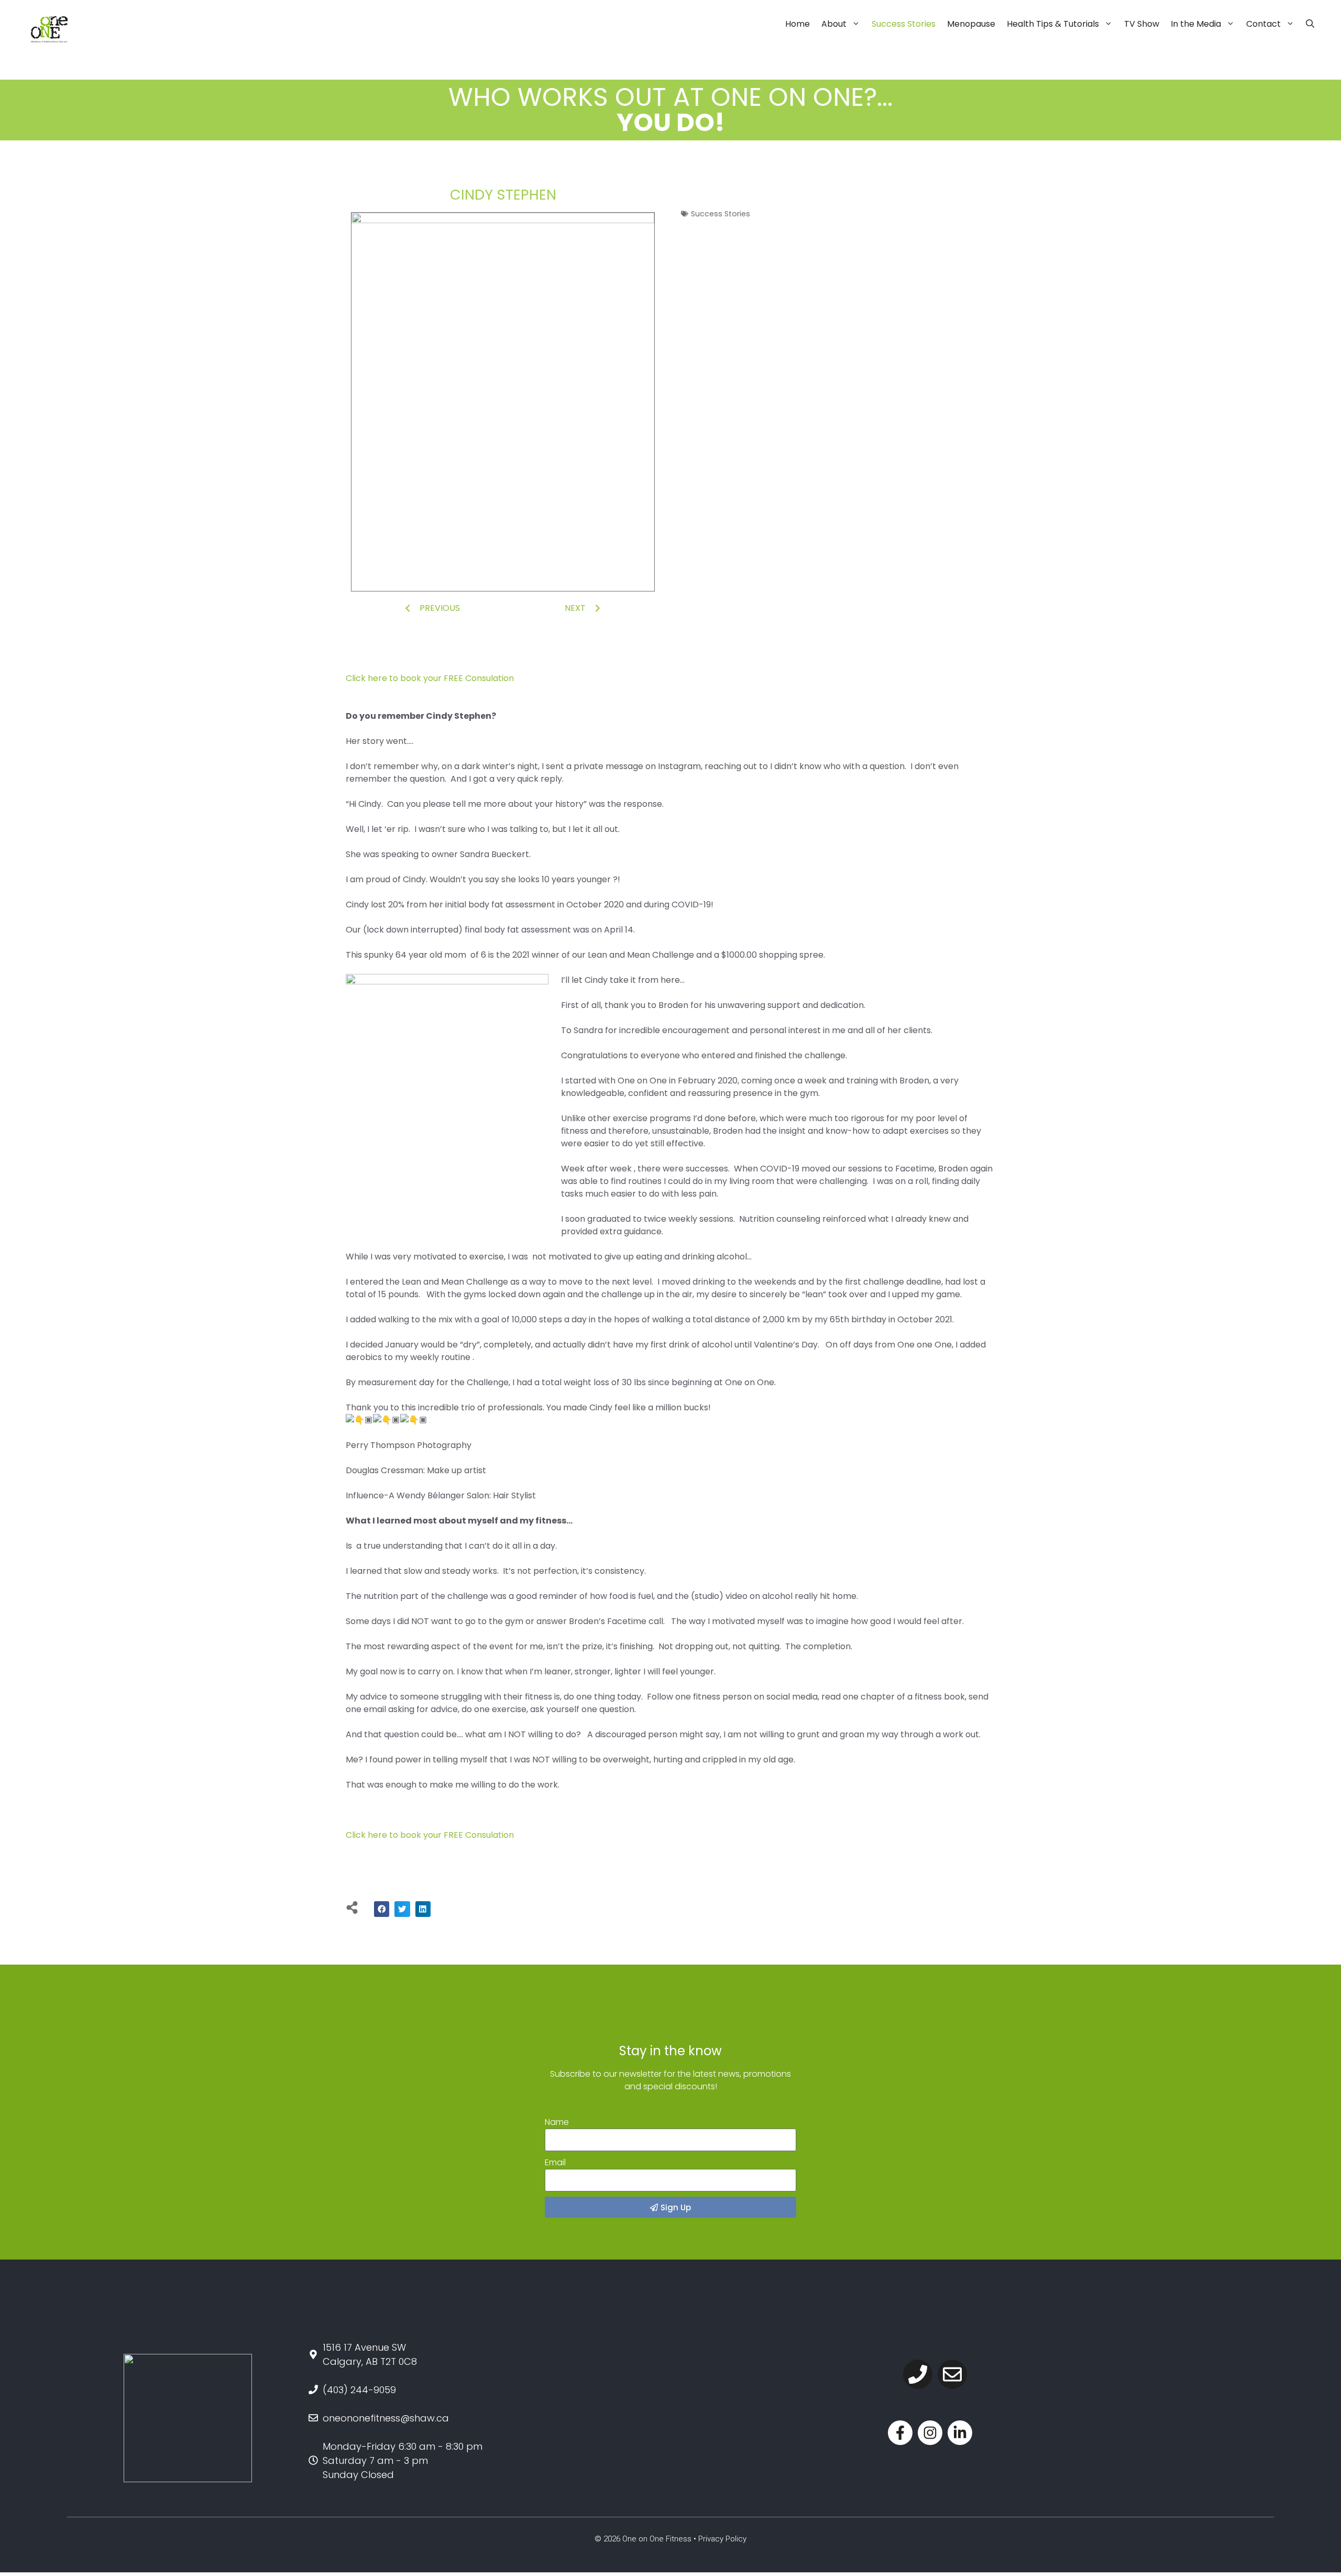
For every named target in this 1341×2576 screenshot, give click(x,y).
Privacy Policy (722, 2539)
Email (555, 2162)
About (834, 24)
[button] (382, 1909)
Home (798, 24)
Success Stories (904, 24)
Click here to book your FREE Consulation (430, 678)
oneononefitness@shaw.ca (386, 2418)
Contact (1263, 24)
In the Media (1196, 24)
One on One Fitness (657, 2539)
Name (557, 2122)
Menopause (971, 24)
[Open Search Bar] (1310, 24)
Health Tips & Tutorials (1053, 24)
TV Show (1142, 24)
